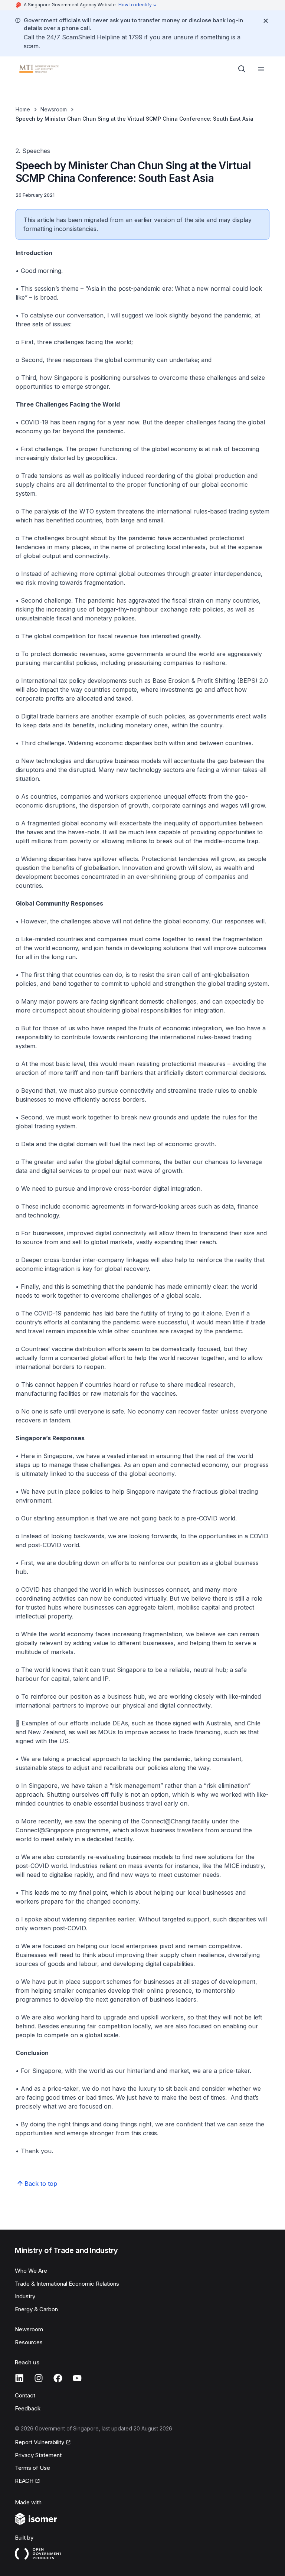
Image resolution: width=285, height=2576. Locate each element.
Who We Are (31, 2271)
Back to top (41, 2184)
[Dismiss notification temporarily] (266, 21)
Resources (29, 2342)
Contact (25, 2395)
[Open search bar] (242, 69)
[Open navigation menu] (261, 69)
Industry (25, 2296)
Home (23, 109)
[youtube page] (77, 2378)
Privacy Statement (38, 2455)
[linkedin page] (19, 2378)
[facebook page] (58, 2378)
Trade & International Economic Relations (67, 2284)
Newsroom (54, 109)
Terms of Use (32, 2468)
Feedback (28, 2408)
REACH (24, 2481)
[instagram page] (39, 2378)
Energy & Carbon (36, 2309)
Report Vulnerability (40, 2442)
